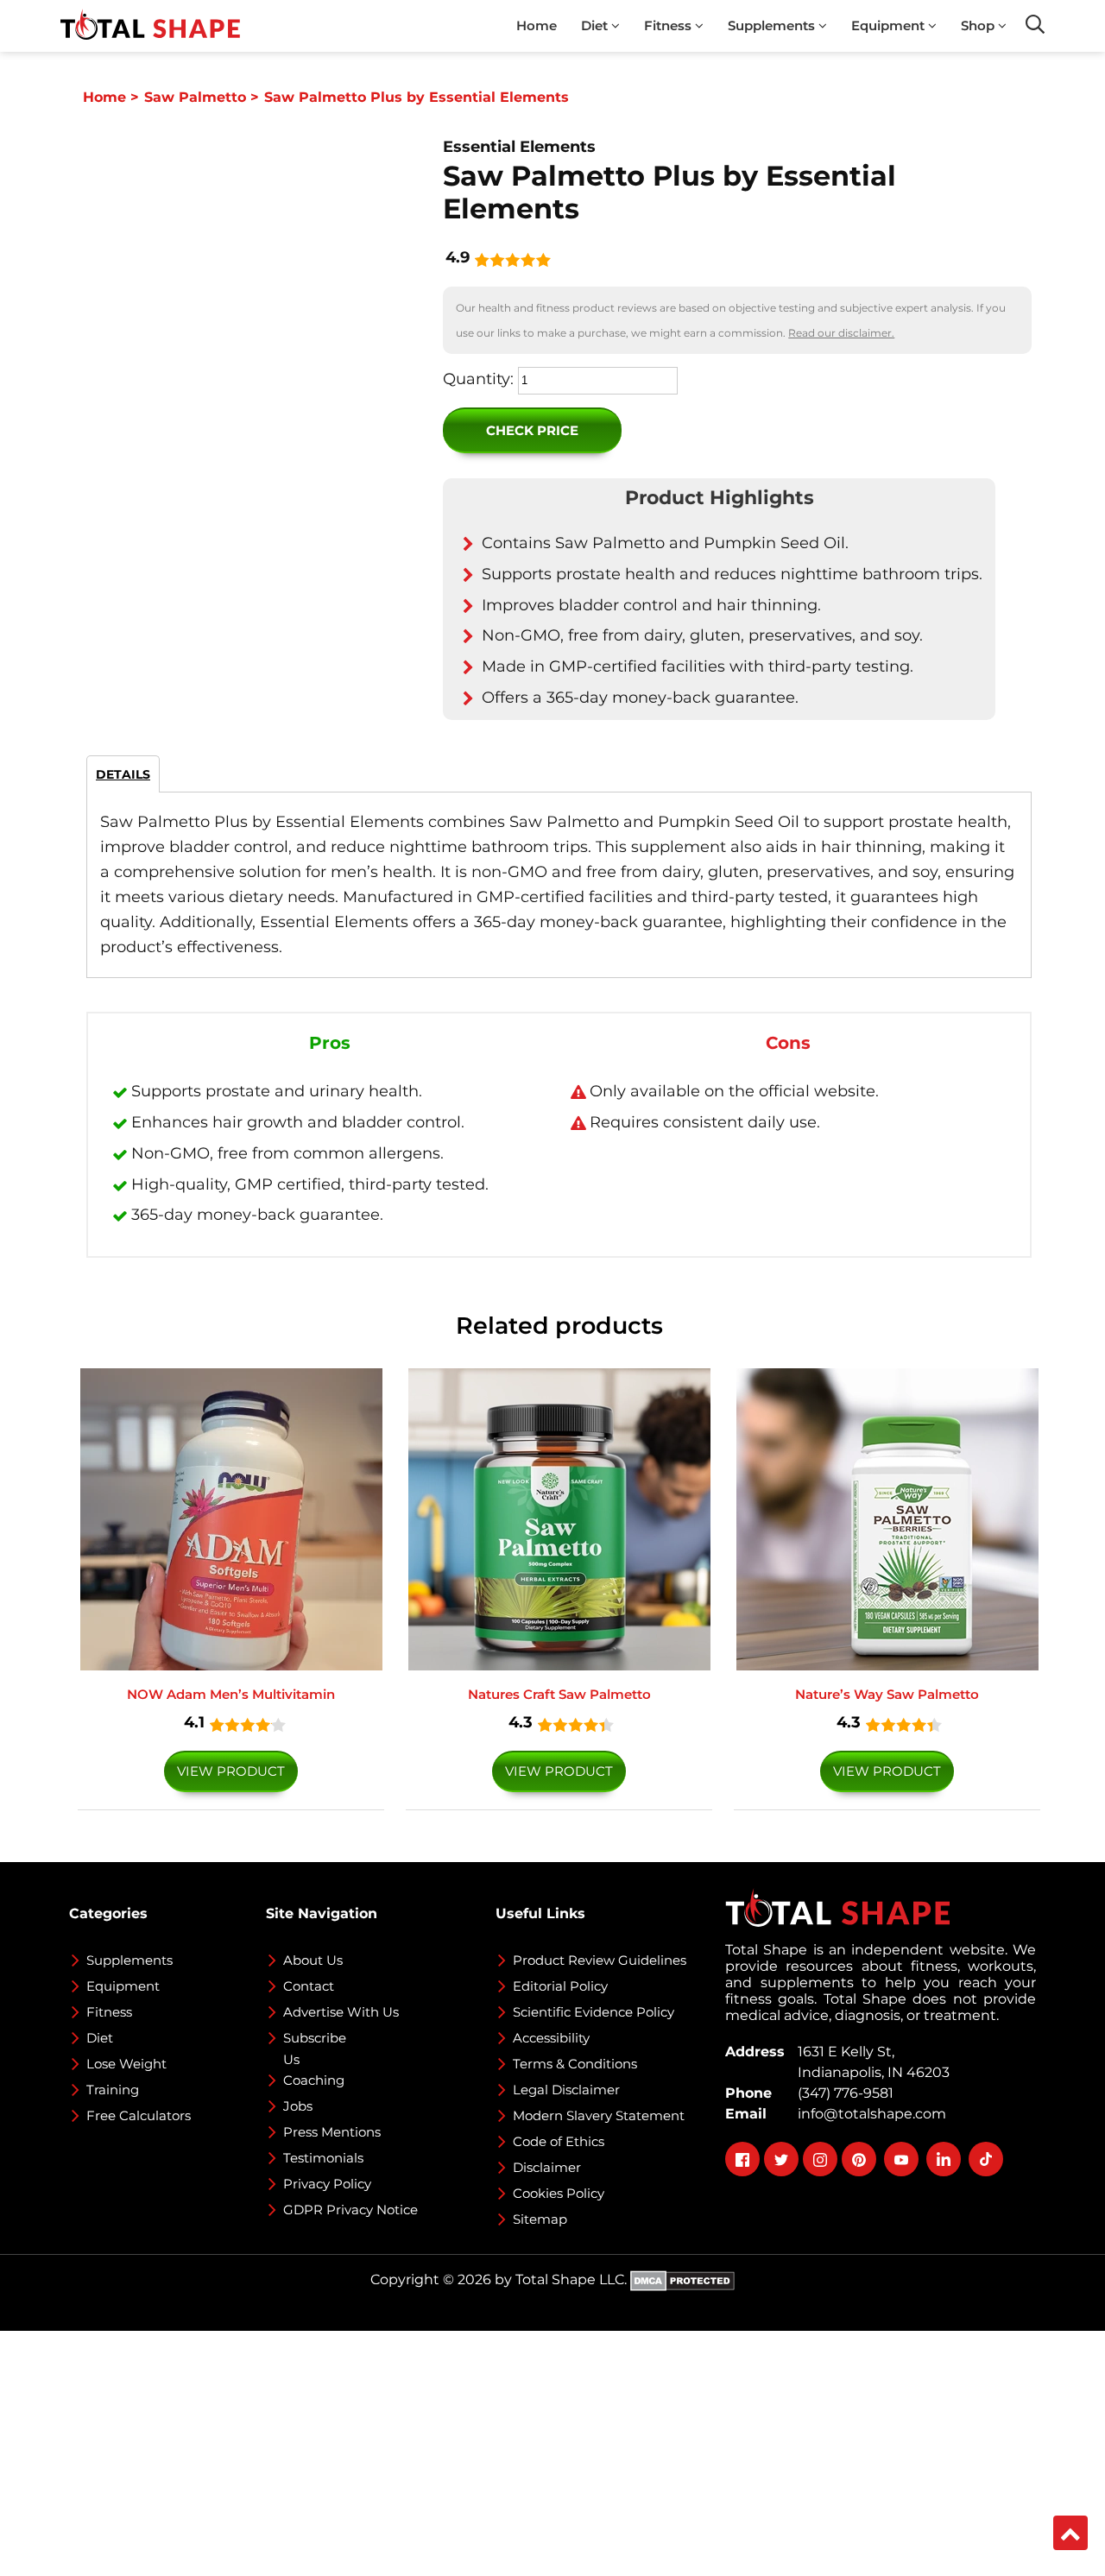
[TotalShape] (150, 26)
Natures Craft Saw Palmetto (559, 1694)
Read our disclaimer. (841, 333)
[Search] (1035, 24)
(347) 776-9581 (842, 2093)
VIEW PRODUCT (231, 1771)
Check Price (532, 430)
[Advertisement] (518, 2452)
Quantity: (478, 379)
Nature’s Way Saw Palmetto (887, 1694)
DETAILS (123, 774)
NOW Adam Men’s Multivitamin (231, 1694)
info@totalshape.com (868, 2114)
